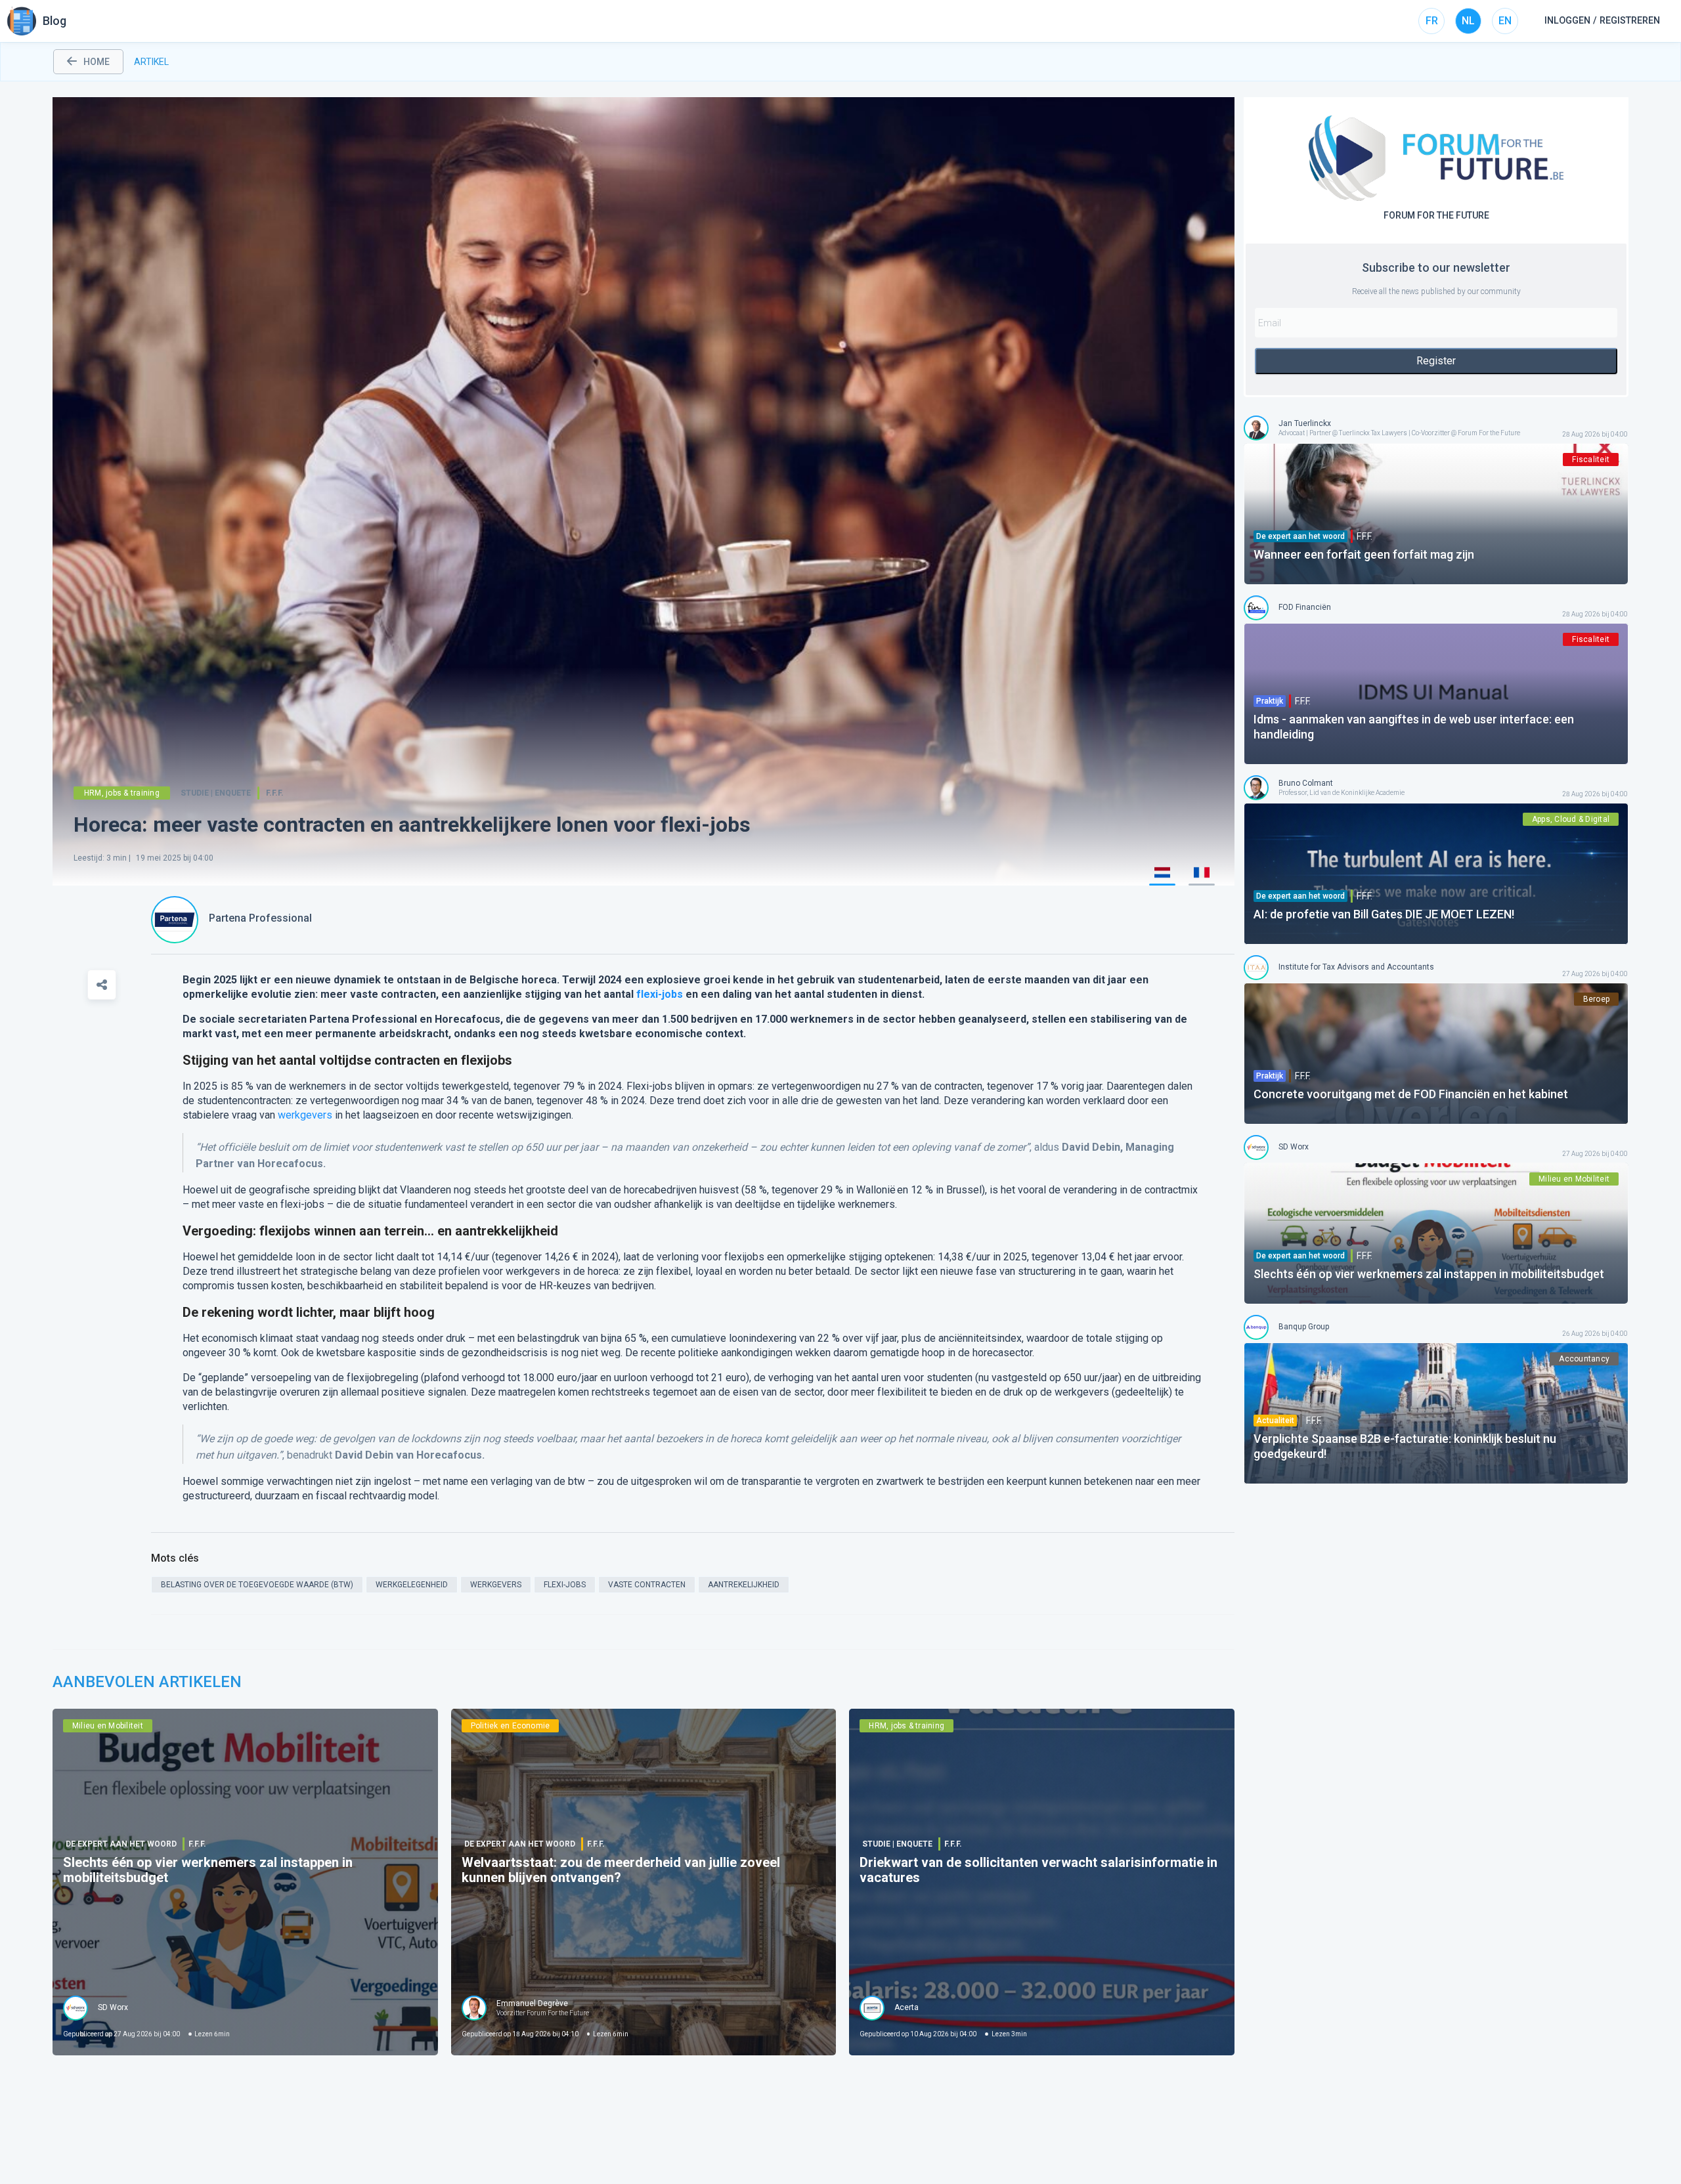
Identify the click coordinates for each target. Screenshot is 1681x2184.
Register (1436, 361)
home (97, 62)
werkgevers (305, 1115)
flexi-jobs (660, 994)
